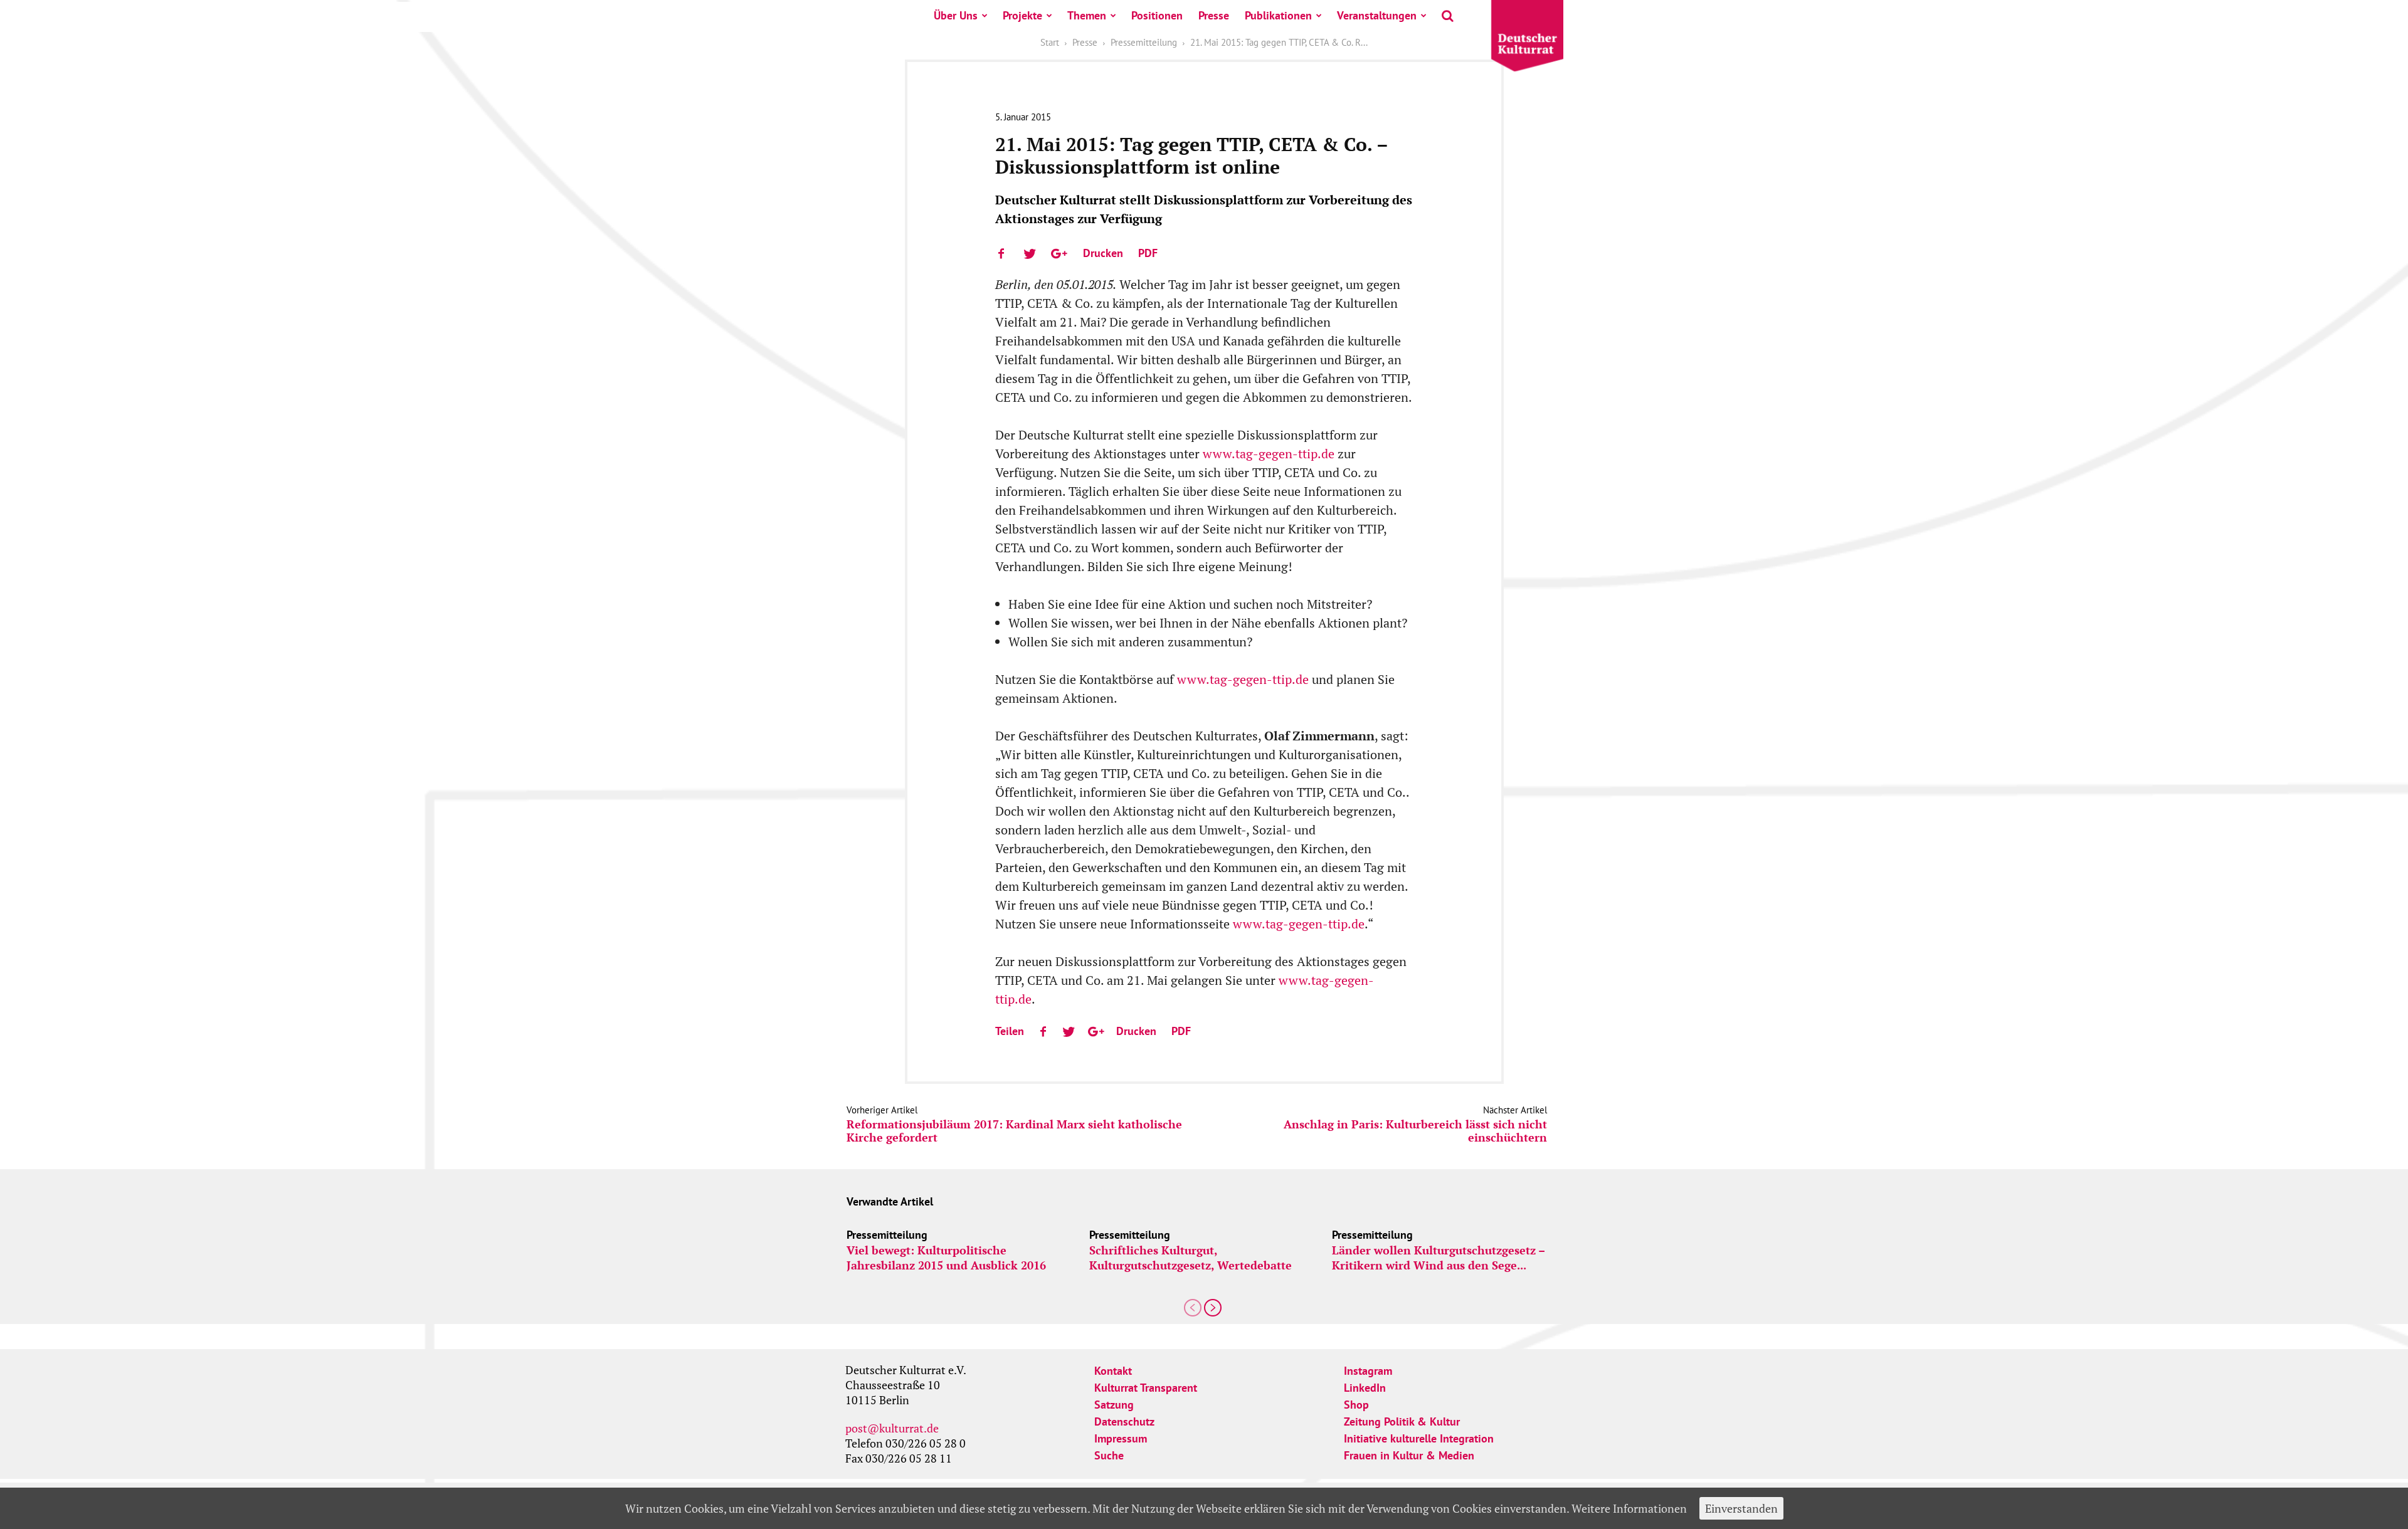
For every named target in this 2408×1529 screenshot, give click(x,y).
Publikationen (1278, 15)
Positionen (1157, 15)
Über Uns (956, 15)
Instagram (1368, 1371)
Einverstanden (1741, 1508)
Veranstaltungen (1377, 15)
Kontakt (1113, 1371)
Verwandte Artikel (890, 1201)
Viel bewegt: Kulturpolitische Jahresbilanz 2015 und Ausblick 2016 (946, 1258)
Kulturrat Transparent (1146, 1388)
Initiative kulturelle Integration (1419, 1438)
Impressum (1121, 1438)
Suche (1109, 1455)
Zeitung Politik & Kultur (1402, 1421)
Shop (1356, 1405)
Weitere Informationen (1629, 1508)
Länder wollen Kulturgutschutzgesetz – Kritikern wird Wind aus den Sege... (1438, 1258)
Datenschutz (1124, 1421)
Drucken (1103, 253)
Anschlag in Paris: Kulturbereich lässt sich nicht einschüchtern (1415, 1131)
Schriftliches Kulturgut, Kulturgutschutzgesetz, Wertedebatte (1191, 1258)
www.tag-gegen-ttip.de (1269, 454)
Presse (1214, 15)
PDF (1148, 253)
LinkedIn (1365, 1388)
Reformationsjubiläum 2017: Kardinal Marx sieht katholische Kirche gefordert (1014, 1131)
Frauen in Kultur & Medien (1409, 1455)
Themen (1087, 15)
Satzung (1114, 1405)
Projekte (1022, 15)
